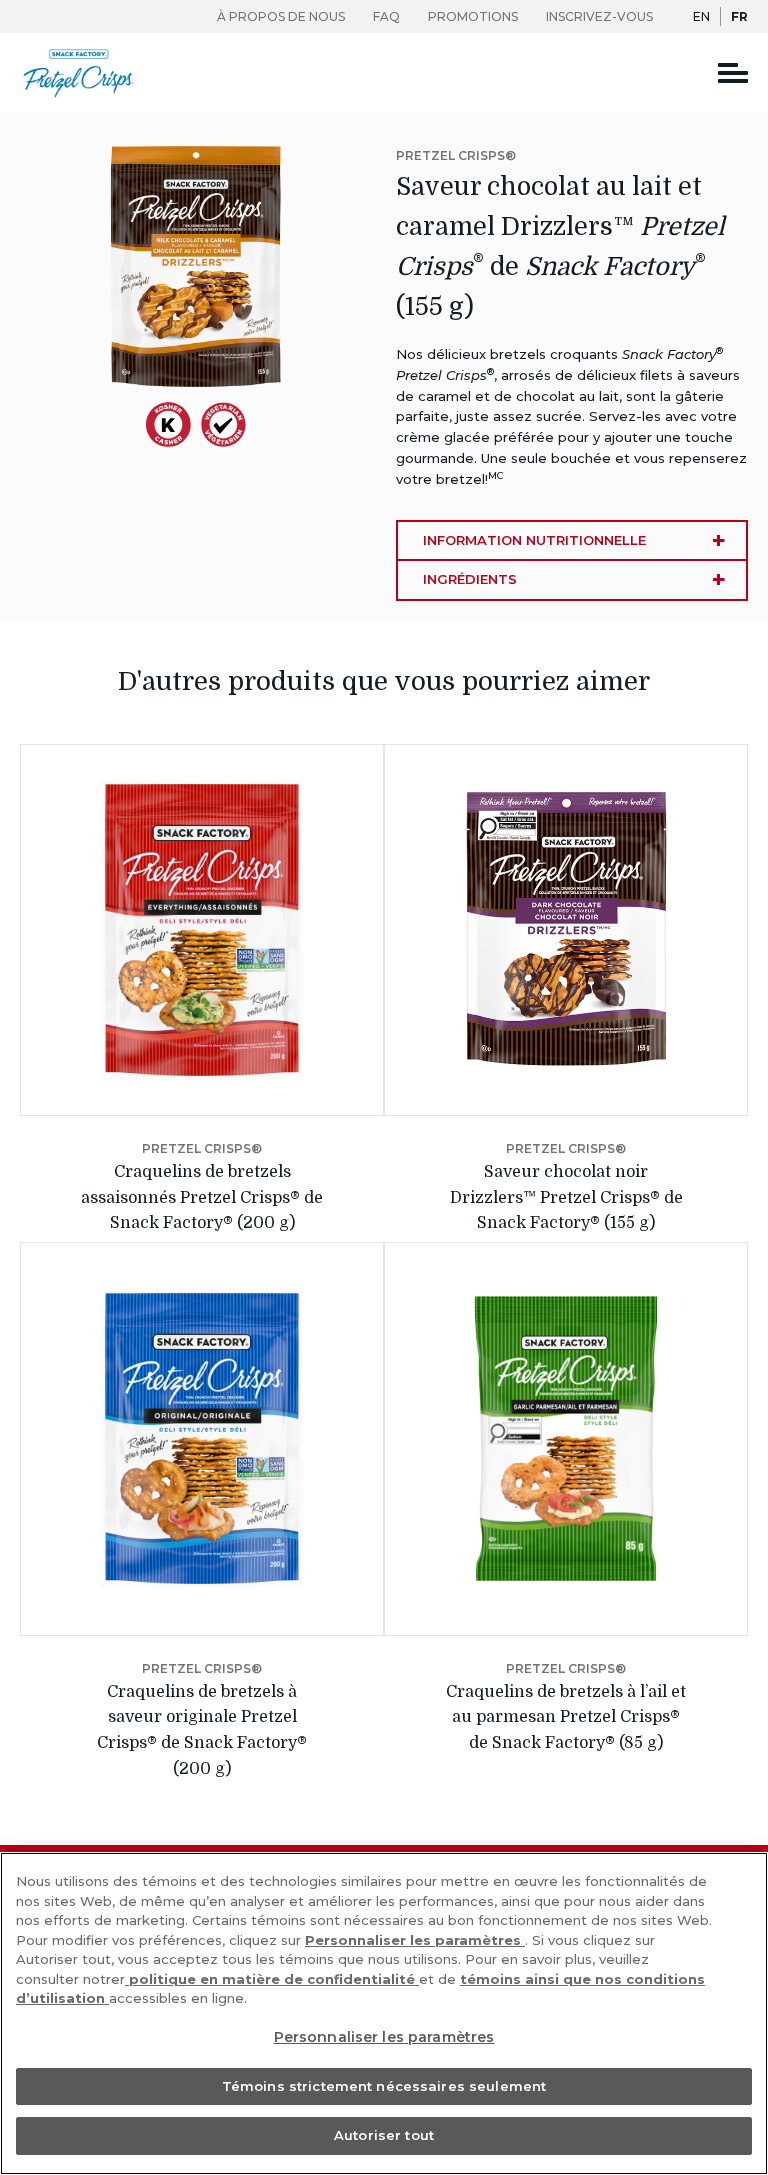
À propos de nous (281, 16)
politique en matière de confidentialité (272, 1979)
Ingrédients (470, 579)
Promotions (473, 16)
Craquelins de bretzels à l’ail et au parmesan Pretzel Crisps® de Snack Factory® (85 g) (566, 1717)
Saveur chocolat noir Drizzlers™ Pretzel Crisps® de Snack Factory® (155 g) (566, 1197)
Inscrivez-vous (599, 16)
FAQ (386, 16)
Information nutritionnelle (534, 540)
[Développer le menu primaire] (733, 72)
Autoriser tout (384, 2135)
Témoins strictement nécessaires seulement (384, 2086)
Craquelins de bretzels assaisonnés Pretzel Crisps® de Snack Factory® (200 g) (202, 1197)
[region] (384, 2013)
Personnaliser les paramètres (415, 1940)
